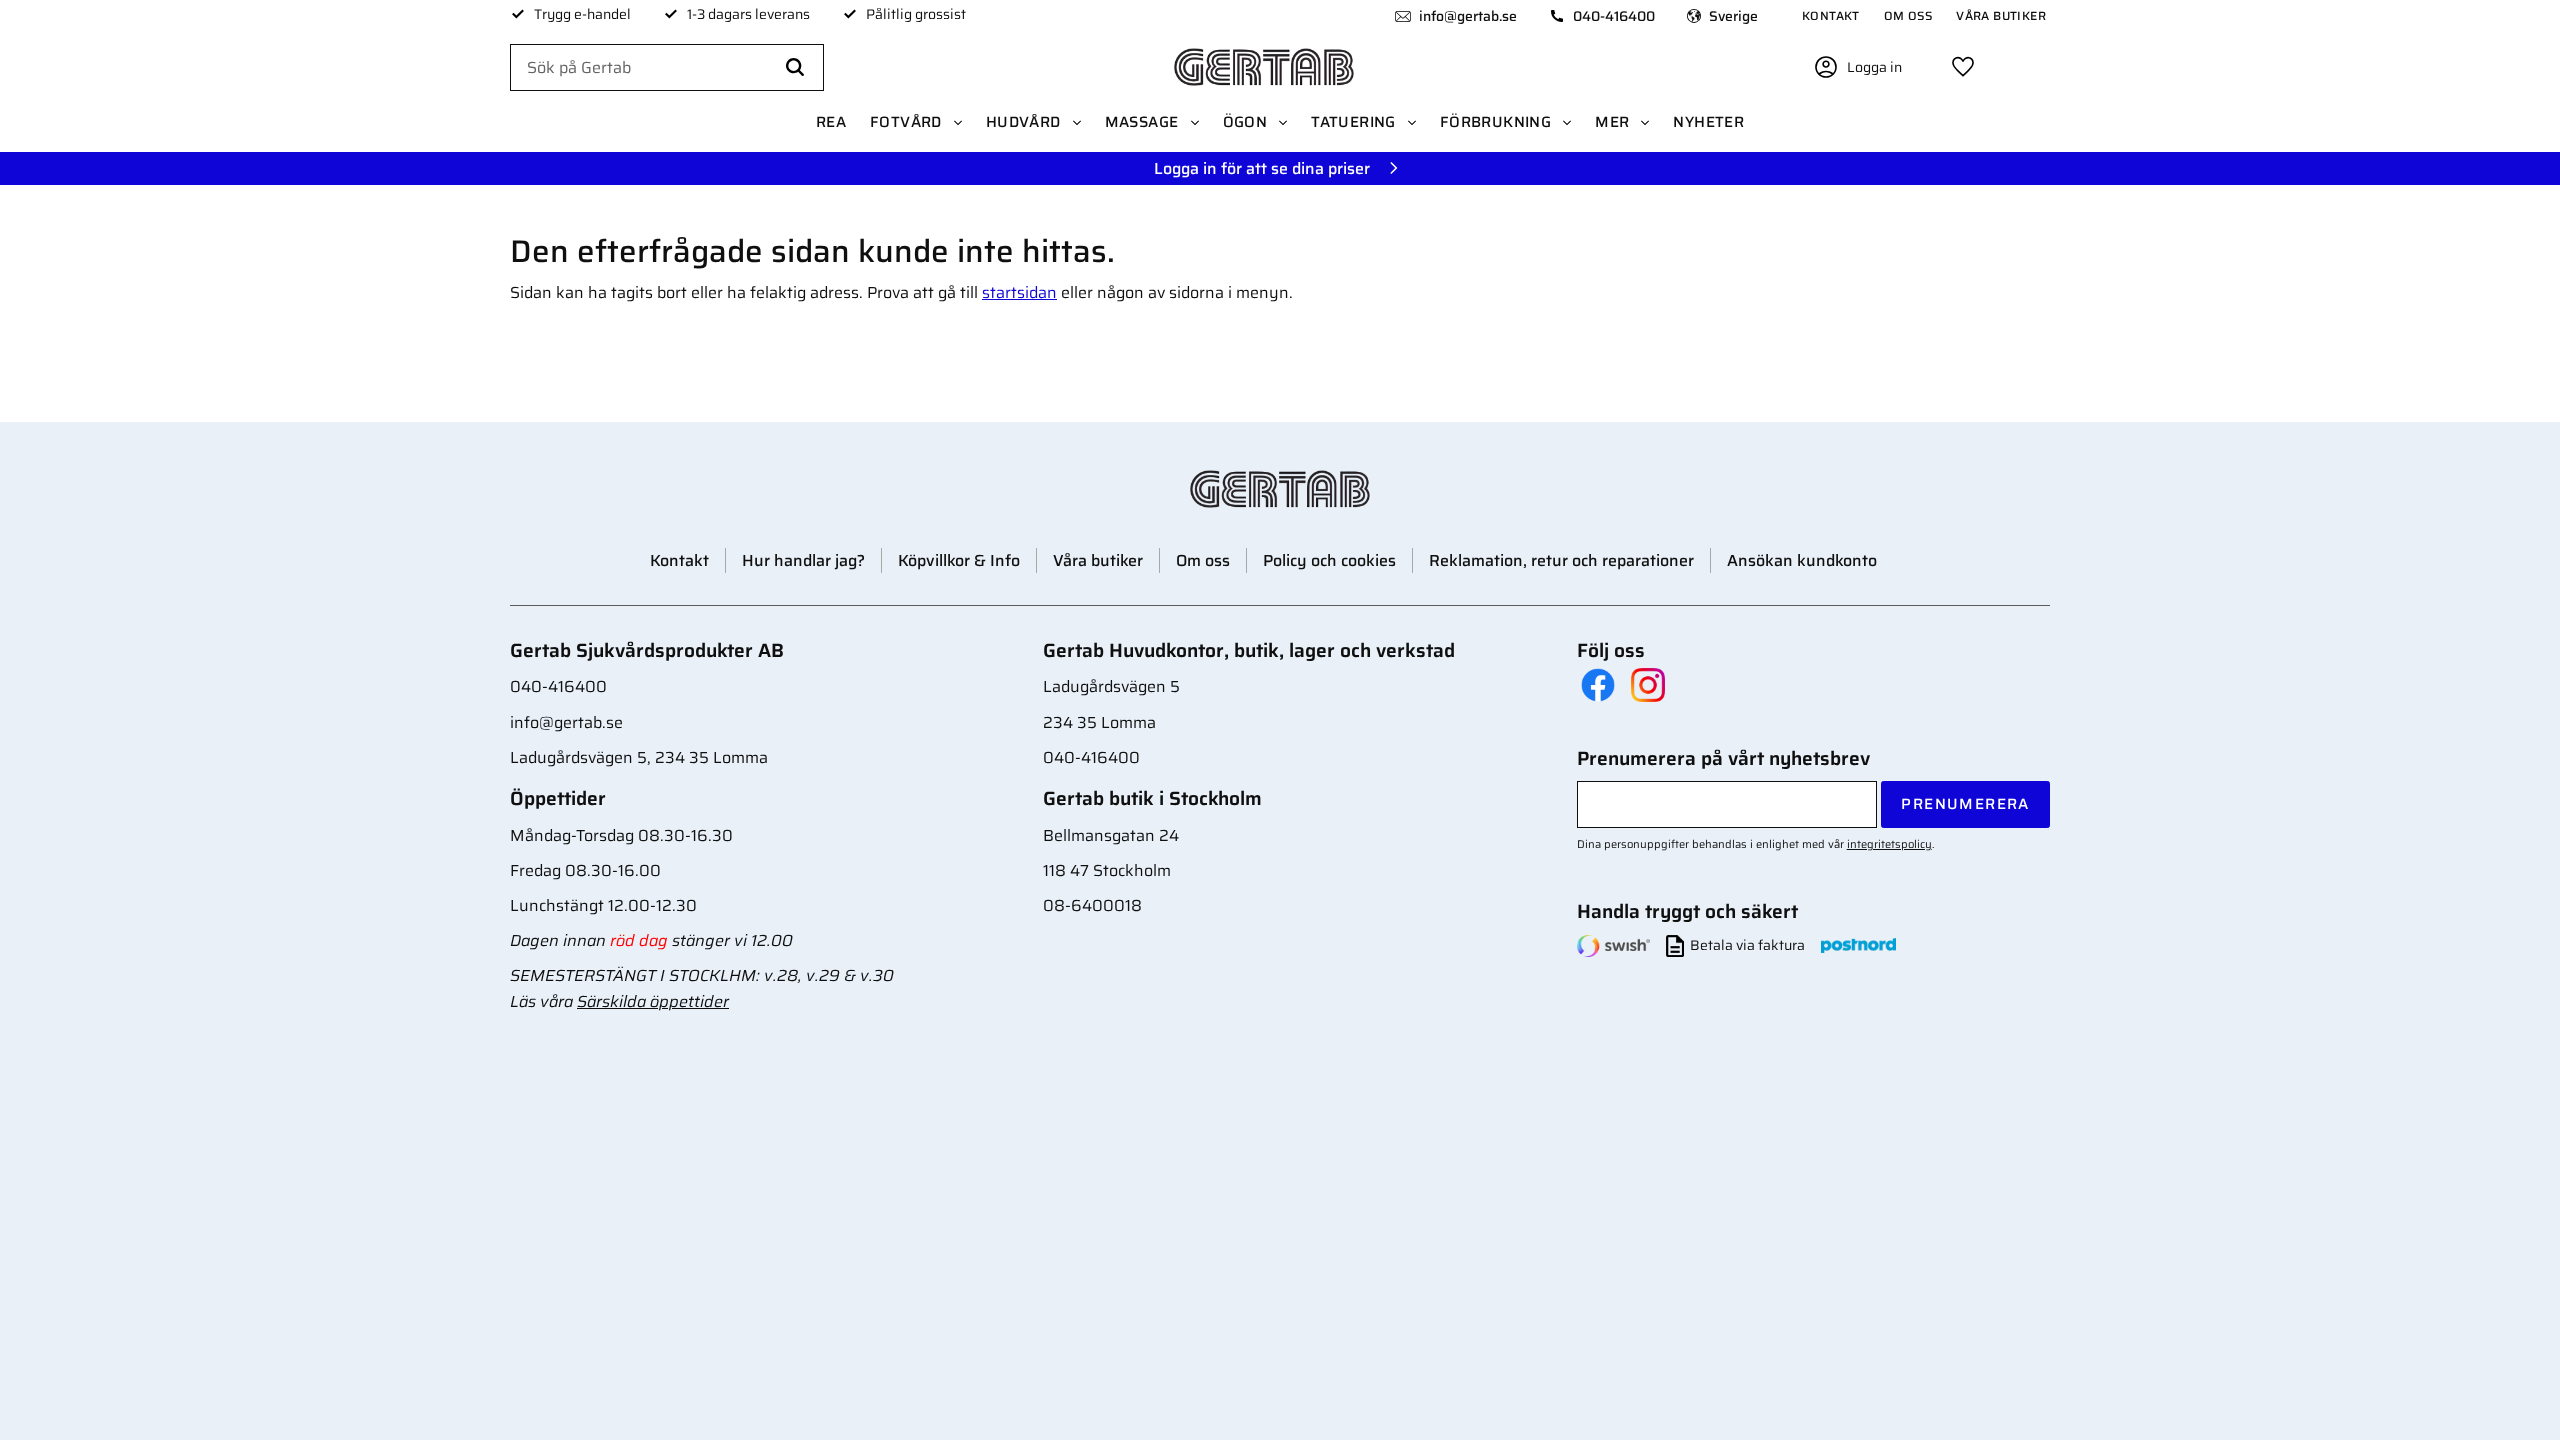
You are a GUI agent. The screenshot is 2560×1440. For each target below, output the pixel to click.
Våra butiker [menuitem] (2001, 15)
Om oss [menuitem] (1908, 15)
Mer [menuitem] (1612, 122)
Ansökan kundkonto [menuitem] (1802, 560)
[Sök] (795, 68)
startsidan (1019, 292)
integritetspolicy (1889, 844)
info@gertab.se (1468, 16)
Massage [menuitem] (1142, 122)
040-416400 (1614, 16)
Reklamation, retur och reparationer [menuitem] (1561, 560)
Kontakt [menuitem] (1831, 15)
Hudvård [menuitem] (1023, 122)
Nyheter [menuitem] (1708, 122)
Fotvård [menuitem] (906, 122)
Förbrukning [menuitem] (1495, 122)
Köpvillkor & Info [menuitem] (959, 560)
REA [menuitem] (831, 122)
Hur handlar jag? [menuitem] (803, 560)
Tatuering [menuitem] (1353, 122)
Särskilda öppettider (653, 1001)
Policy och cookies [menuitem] (1329, 560)
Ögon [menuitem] (1245, 122)
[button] (1963, 67)
